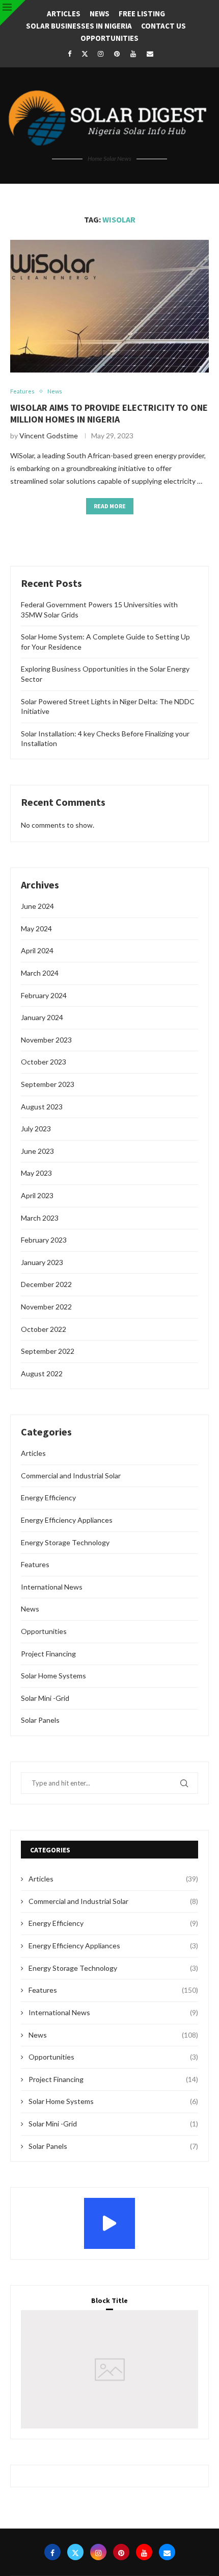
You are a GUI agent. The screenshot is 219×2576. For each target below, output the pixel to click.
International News (52, 1587)
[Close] (13, 13)
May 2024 (36, 928)
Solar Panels (40, 1720)
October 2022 (44, 1329)
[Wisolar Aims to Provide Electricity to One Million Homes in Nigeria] (109, 306)
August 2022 (42, 1373)
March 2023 (40, 1218)
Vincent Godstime (49, 436)
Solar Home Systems (53, 1676)
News (100, 14)
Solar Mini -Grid (45, 1698)
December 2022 (46, 1284)
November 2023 (46, 1040)
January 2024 (42, 1017)
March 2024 (40, 973)
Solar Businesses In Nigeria (79, 26)
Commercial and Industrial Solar (71, 1476)
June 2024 (37, 906)
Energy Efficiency (48, 1497)
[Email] (150, 54)
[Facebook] (69, 54)
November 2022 (46, 1307)
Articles (64, 14)
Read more (110, 506)
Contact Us (163, 26)
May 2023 (36, 1173)
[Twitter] (85, 54)
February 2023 (44, 1240)
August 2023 (42, 1107)
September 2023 (48, 1084)
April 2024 (37, 950)
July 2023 (36, 1129)
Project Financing (48, 1654)
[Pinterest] (117, 54)
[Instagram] (100, 54)
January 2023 (42, 1262)
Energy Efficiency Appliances (67, 1520)
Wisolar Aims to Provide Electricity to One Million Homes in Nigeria (109, 413)
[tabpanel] (109, 2369)
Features (35, 1564)
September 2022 (48, 1351)
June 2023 (37, 1151)
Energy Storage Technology (65, 1542)
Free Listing (142, 14)
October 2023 (44, 1062)
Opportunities (109, 38)
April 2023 (37, 1195)
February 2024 (44, 995)
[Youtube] (133, 54)
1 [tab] (111, 2390)
